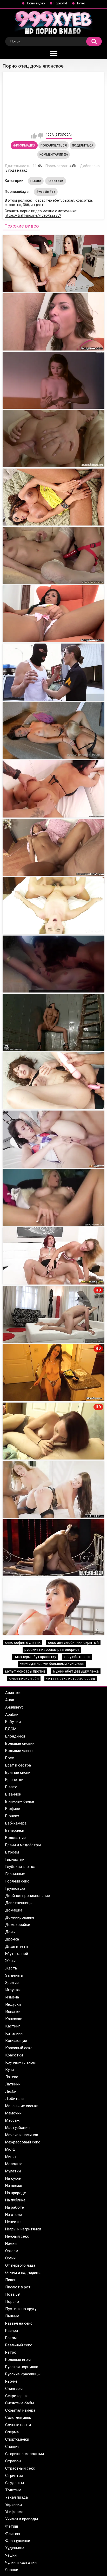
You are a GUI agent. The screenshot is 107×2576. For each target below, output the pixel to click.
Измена (12, 1997)
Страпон (13, 2461)
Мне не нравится (41, 136)
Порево (12, 2302)
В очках (12, 1816)
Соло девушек (18, 2418)
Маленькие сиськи (22, 2106)
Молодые (14, 2164)
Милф (10, 2149)
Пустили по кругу (21, 2309)
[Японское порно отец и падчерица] (53, 614)
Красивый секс (19, 2048)
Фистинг (13, 2534)
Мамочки (13, 2113)
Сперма (12, 2432)
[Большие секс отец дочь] (53, 1489)
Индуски (13, 2004)
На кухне (13, 2178)
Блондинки (15, 1736)
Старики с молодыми (25, 2454)
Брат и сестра (18, 1765)
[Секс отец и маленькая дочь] (53, 1548)
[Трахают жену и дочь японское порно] (53, 964)
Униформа (14, 2512)
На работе (15, 2207)
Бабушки (13, 1722)
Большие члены (19, 1751)
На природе (16, 2193)
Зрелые (12, 1983)
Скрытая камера (20, 2410)
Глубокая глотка (20, 1867)
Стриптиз (14, 2476)
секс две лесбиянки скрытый (73, 1643)
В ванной (13, 1794)
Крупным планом (20, 2062)
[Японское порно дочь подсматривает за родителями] (53, 1022)
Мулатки (13, 2171)
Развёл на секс (19, 2323)
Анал (10, 1700)
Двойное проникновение (28, 1896)
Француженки (18, 2541)
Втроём (12, 1852)
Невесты (13, 2222)
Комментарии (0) (54, 155)
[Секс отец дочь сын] (53, 1198)
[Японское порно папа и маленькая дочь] (53, 906)
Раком (11, 2338)
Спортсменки (17, 2439)
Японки (12, 2570)
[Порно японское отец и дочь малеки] (53, 439)
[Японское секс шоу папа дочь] (53, 789)
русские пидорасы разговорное (52, 1650)
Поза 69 (12, 2294)
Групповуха (15, 1888)
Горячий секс (17, 1881)
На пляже (14, 2186)
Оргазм (12, 2251)
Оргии (10, 2258)
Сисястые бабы (20, 2403)
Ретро (11, 2352)
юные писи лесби (24, 1679)
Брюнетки (14, 1780)
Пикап (11, 2280)
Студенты (15, 2483)
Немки (11, 2244)
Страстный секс (20, 2468)
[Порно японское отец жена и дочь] (53, 497)
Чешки (11, 2555)
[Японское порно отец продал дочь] (53, 264)
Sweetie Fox (46, 192)
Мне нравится (34, 136)
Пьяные (12, 2316)
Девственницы (19, 1903)
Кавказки (14, 2019)
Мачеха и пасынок (22, 2135)
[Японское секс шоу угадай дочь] (53, 847)
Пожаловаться (54, 145)
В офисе (13, 1809)
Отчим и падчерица (23, 2273)
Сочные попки (18, 2425)
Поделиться (83, 145)
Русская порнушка (22, 2367)
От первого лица (20, 2265)
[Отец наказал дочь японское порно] (53, 380)
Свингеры (14, 2389)
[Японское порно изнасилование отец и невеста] (53, 731)
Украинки (14, 2505)
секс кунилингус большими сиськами (52, 1664)
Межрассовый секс (23, 2142)
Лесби (11, 2091)
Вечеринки (15, 1830)
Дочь (10, 1932)
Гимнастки (15, 1859)
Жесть (11, 1968)
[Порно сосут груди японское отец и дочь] (53, 555)
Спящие (12, 2447)
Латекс (12, 2077)
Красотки (55, 181)
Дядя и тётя (16, 1946)
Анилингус (14, 1707)
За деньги (14, 1975)
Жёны (10, 1961)
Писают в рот (18, 2287)
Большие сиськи (20, 1743)
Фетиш (12, 2526)
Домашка (14, 1910)
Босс (10, 1758)
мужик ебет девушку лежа (76, 1671)
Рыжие (36, 181)
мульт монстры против (25, 1671)
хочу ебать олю (77, 1657)
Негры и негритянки (23, 2229)
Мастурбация (17, 2128)
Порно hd (60, 3)
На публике (15, 2200)
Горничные (15, 1874)
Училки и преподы (22, 2519)
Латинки (13, 2084)
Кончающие (16, 2041)
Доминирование (20, 1917)
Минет (11, 2157)
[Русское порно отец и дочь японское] (53, 322)
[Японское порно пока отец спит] (53, 672)
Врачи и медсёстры (23, 1845)
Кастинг (13, 2026)
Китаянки (14, 2033)
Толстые (13, 2490)
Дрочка (12, 1939)
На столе (14, 2215)
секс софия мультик (23, 1643)
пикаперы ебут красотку (35, 1657)
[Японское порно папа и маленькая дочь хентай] (53, 1139)
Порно (80, 3)
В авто (11, 1787)
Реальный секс (19, 2345)
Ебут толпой (17, 1954)
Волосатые (15, 1838)
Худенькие (15, 2548)
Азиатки (13, 1693)
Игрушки (13, 1990)
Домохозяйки (18, 1925)
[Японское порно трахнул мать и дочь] (53, 1081)
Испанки (13, 2012)
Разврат (13, 2331)
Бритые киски (18, 1772)
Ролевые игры (18, 2360)
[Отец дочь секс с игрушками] (53, 1606)
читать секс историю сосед (71, 1679)
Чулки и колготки (21, 2563)
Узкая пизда (16, 2497)
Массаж (12, 2120)
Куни (9, 2070)
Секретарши (16, 2396)
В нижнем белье (20, 1801)
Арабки (12, 1714)
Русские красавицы (23, 2374)
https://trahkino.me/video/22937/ (33, 215)
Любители (14, 2099)
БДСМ (11, 1729)
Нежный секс (17, 2236)
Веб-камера (16, 1823)
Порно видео (35, 3)
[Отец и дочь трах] (53, 1256)
